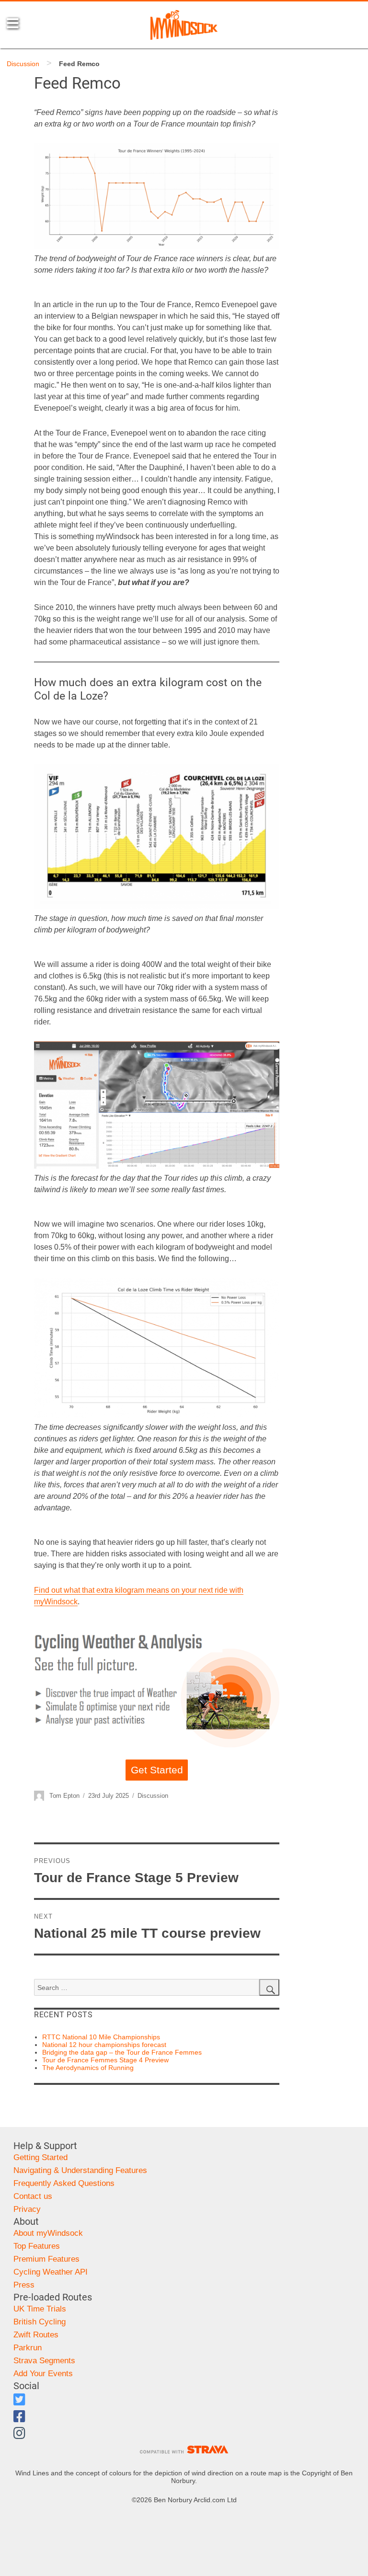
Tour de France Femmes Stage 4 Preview (105, 2060)
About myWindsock (48, 2233)
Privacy (27, 2209)
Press (24, 2285)
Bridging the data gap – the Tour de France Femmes (122, 2052)
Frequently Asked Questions (64, 2183)
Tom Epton (64, 1796)
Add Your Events (43, 2374)
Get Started (157, 1770)
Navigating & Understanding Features (80, 2170)
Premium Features (46, 2259)
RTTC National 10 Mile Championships (101, 2037)
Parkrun (28, 2348)
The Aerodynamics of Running (88, 2068)
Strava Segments (44, 2361)
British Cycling (40, 2322)
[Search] (269, 1988)
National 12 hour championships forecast (104, 2045)
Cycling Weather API (51, 2272)
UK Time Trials (40, 2309)
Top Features (37, 2246)
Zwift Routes (36, 2335)
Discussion (23, 64)
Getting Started (40, 2157)
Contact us (33, 2196)
